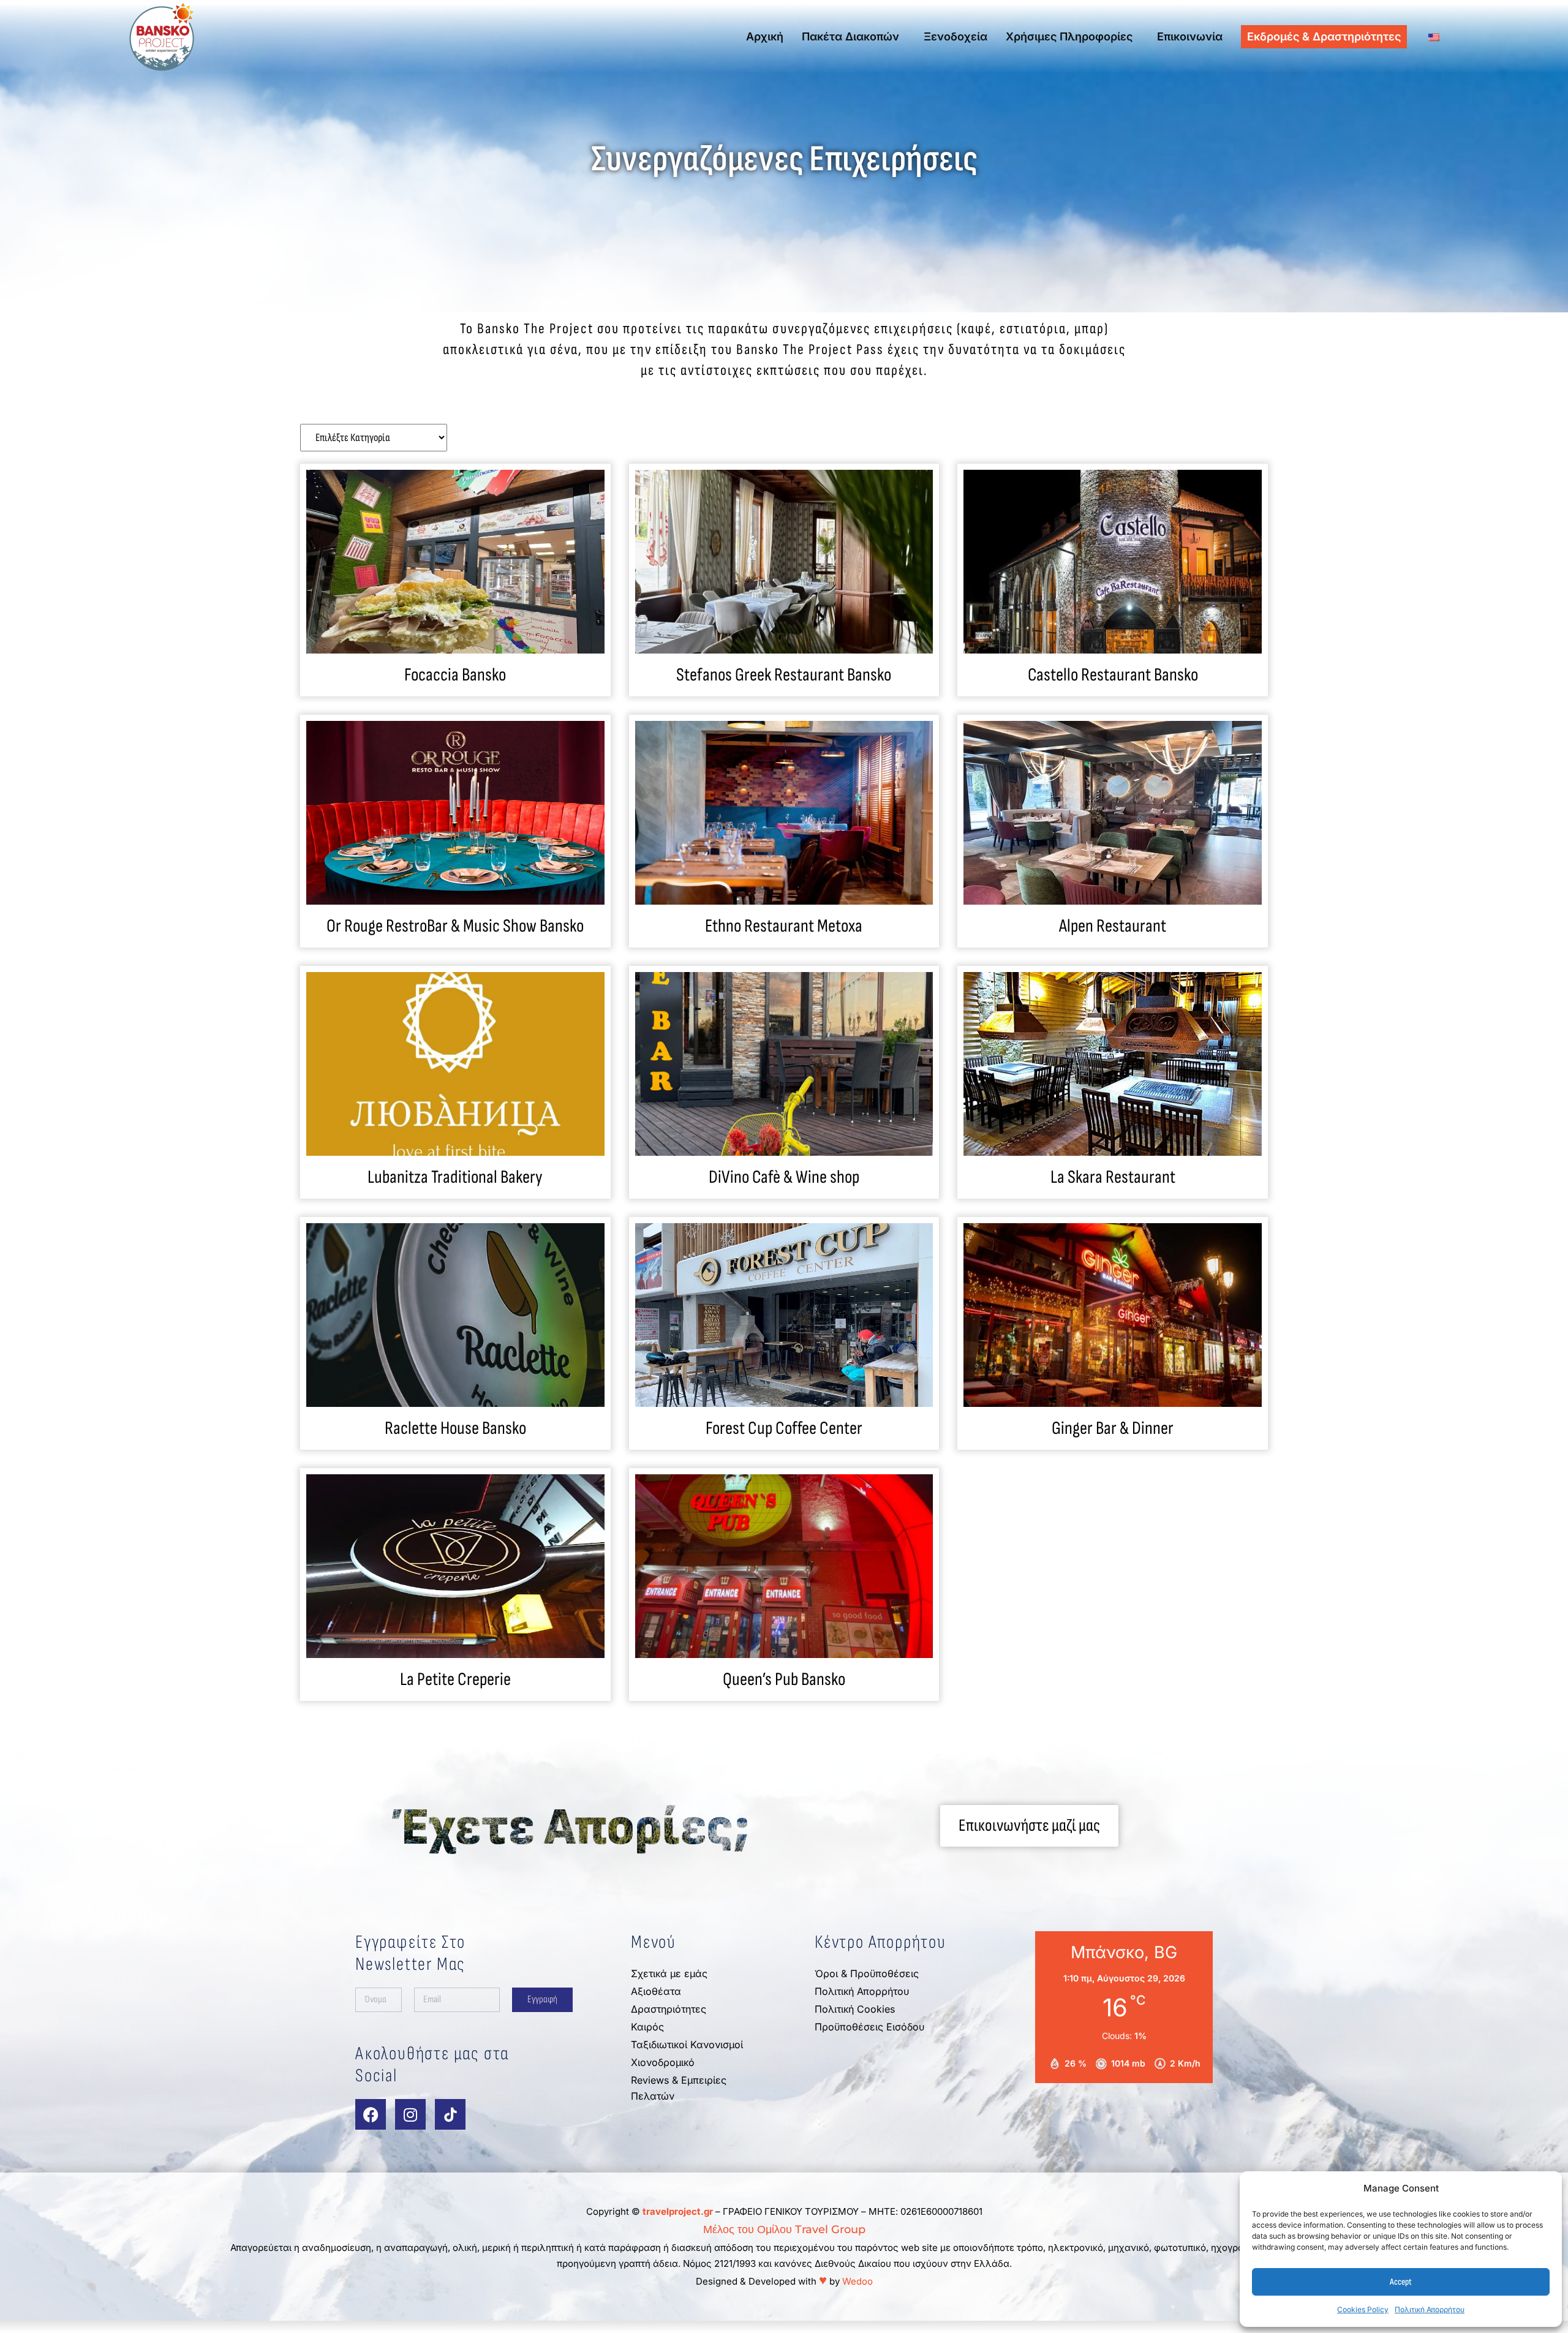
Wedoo (858, 2281)
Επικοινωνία (1190, 36)
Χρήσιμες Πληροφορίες (1069, 36)
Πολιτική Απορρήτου (1430, 2309)
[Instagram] (410, 2114)
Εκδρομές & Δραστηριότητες (1324, 36)
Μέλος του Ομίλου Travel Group (784, 2229)
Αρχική (765, 36)
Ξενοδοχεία (956, 36)
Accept (1401, 2282)
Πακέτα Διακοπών (850, 36)
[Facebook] (371, 2114)
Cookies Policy (1363, 2309)
